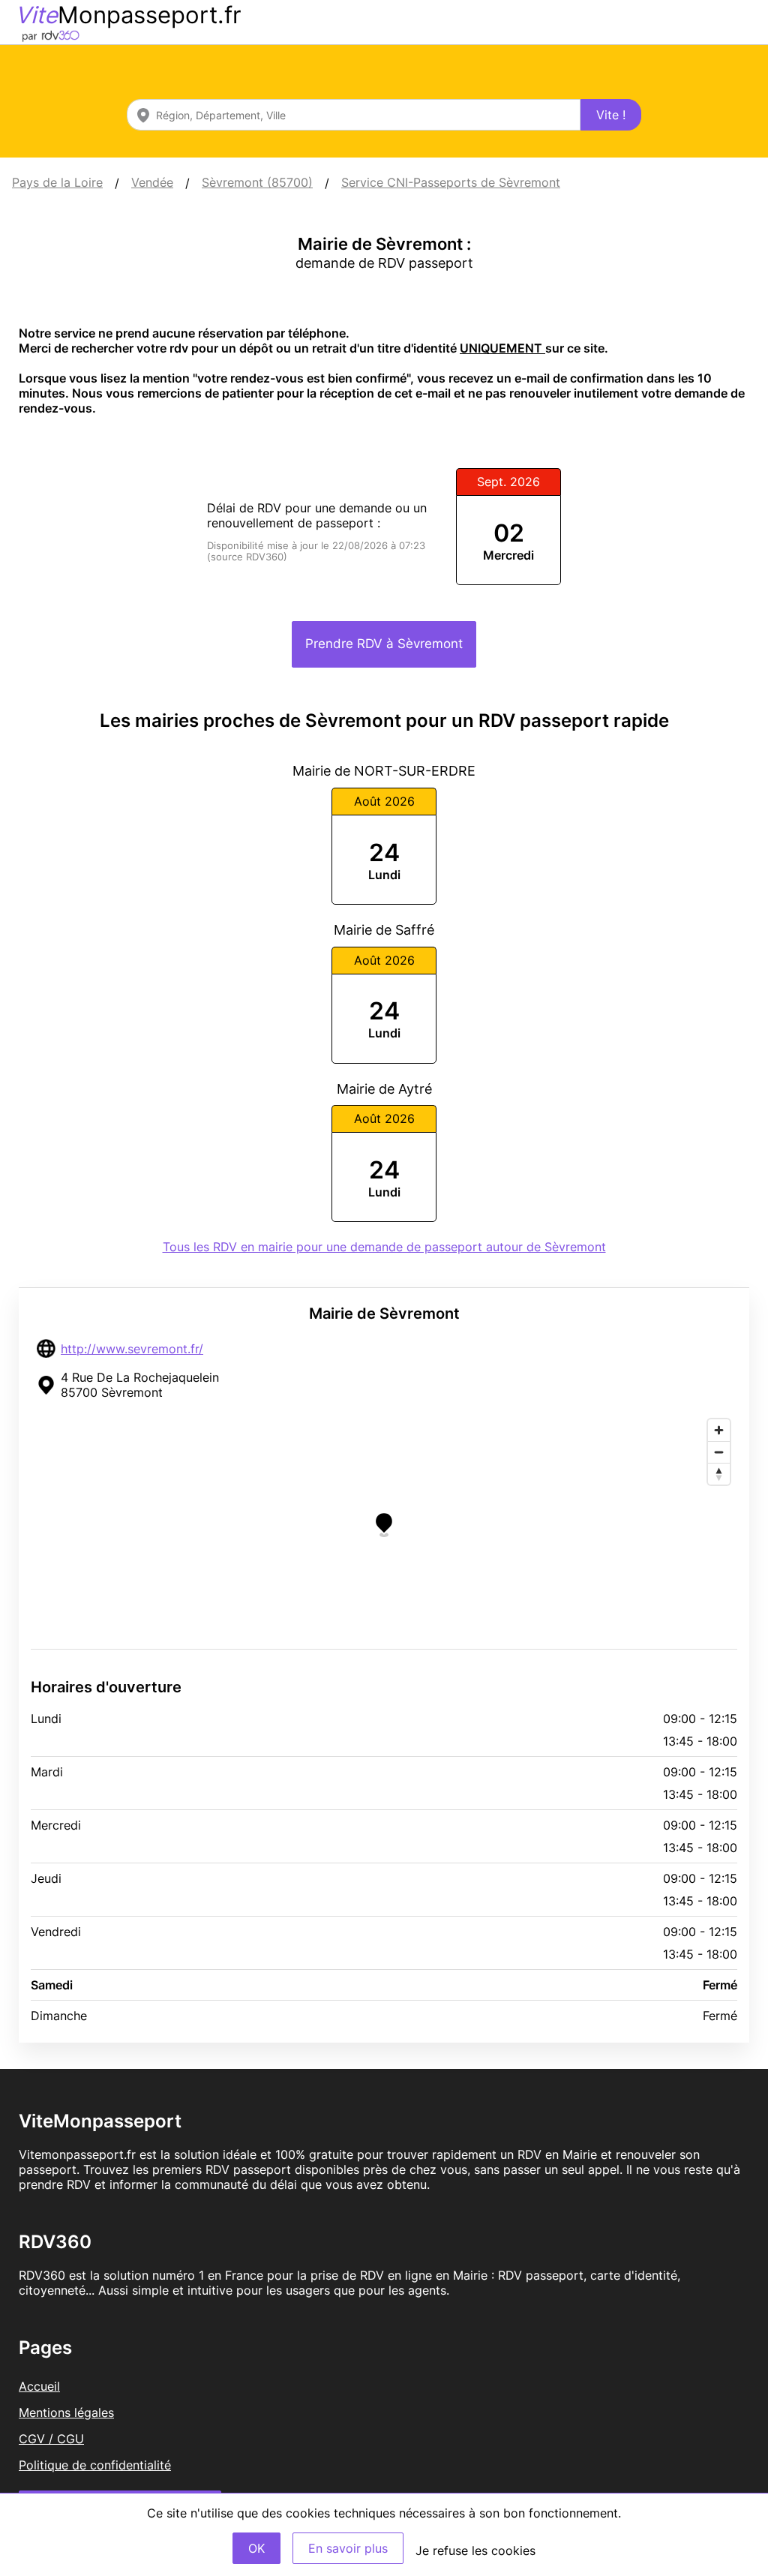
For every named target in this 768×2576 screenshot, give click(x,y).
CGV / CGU (51, 2439)
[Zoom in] (719, 1430)
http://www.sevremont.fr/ (132, 1349)
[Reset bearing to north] (719, 1474)
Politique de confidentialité (95, 2465)
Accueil (39, 2386)
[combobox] (354, 115)
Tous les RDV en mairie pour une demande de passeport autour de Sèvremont (384, 1247)
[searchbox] (354, 115)
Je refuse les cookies (475, 2550)
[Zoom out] (719, 1452)
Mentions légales (66, 2412)
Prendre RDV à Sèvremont (384, 644)
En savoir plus (348, 2548)
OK (256, 2548)
